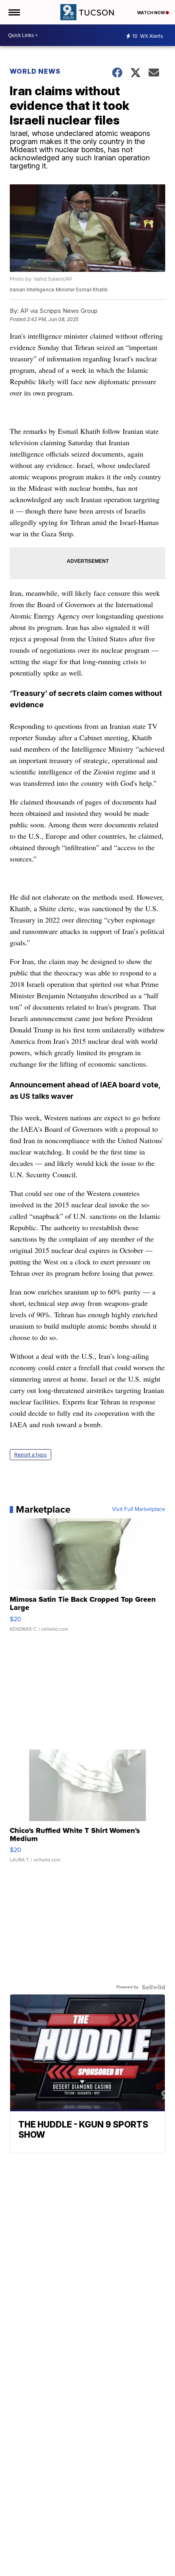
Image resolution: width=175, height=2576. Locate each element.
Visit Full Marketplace (139, 1509)
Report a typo (31, 1455)
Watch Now (151, 13)
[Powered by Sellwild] (153, 1987)
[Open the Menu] (14, 12)
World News (36, 71)
